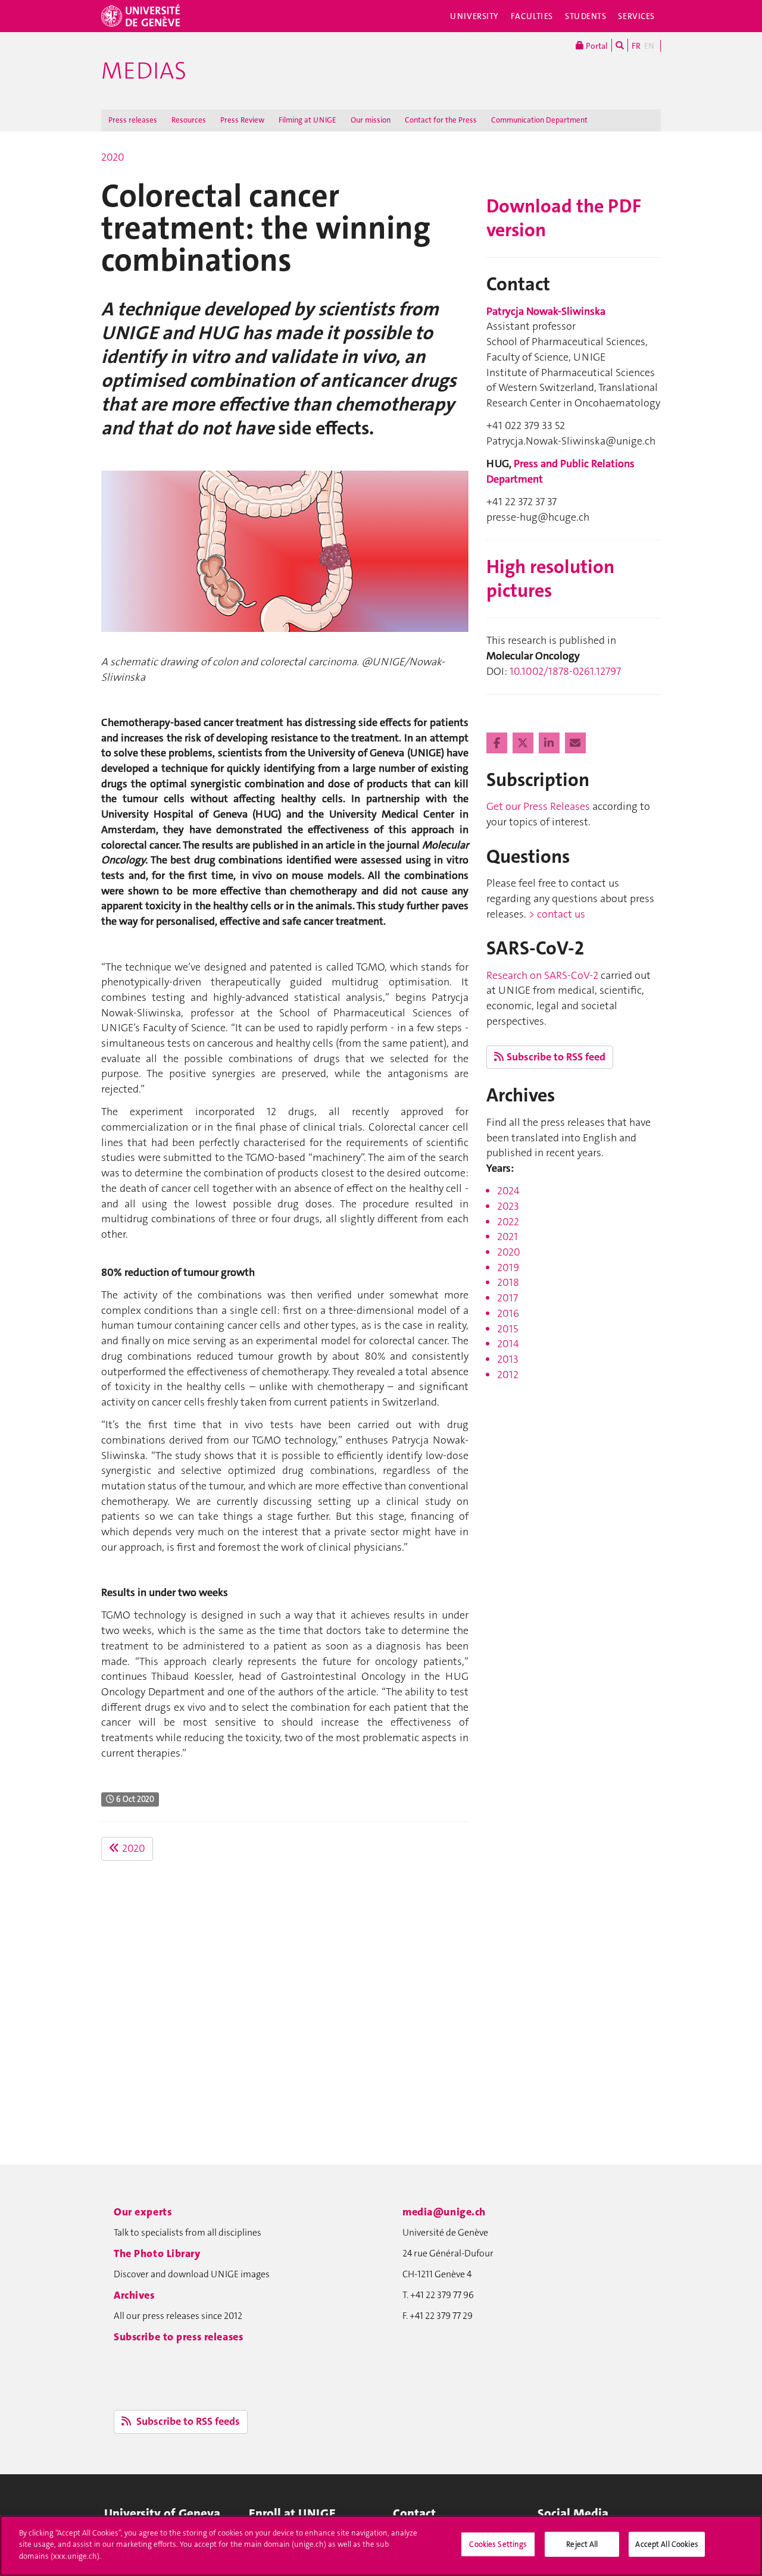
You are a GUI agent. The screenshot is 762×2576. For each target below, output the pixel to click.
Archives (134, 2295)
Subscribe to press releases (178, 2337)
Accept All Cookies (666, 2544)
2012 (508, 1375)
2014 (508, 1344)
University (474, 16)
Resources (189, 120)
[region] (381, 2546)
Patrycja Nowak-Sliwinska (546, 311)
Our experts (143, 2212)
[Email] (575, 743)
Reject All (582, 2544)
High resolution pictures (550, 579)
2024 (508, 1191)
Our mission (371, 120)
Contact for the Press (441, 120)
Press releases (133, 120)
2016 (508, 1313)
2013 (508, 1359)
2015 (508, 1329)
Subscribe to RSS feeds (187, 2421)
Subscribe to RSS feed (556, 1057)
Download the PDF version (564, 218)
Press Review (242, 120)
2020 (113, 157)
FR (636, 46)
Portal (596, 46)
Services (636, 16)
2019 (508, 1267)
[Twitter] (524, 743)
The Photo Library (157, 2253)
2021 (508, 1237)
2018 (508, 1282)
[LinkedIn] (550, 743)
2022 (508, 1222)
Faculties (532, 16)
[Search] (620, 45)
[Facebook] (498, 743)
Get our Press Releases (538, 806)
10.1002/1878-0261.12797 (565, 671)
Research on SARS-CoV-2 (542, 975)
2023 (508, 1206)
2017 (508, 1298)
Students (586, 16)
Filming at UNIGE (307, 120)
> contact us (557, 914)
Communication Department (539, 120)
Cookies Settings (498, 2544)
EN (649, 46)
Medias (144, 71)
